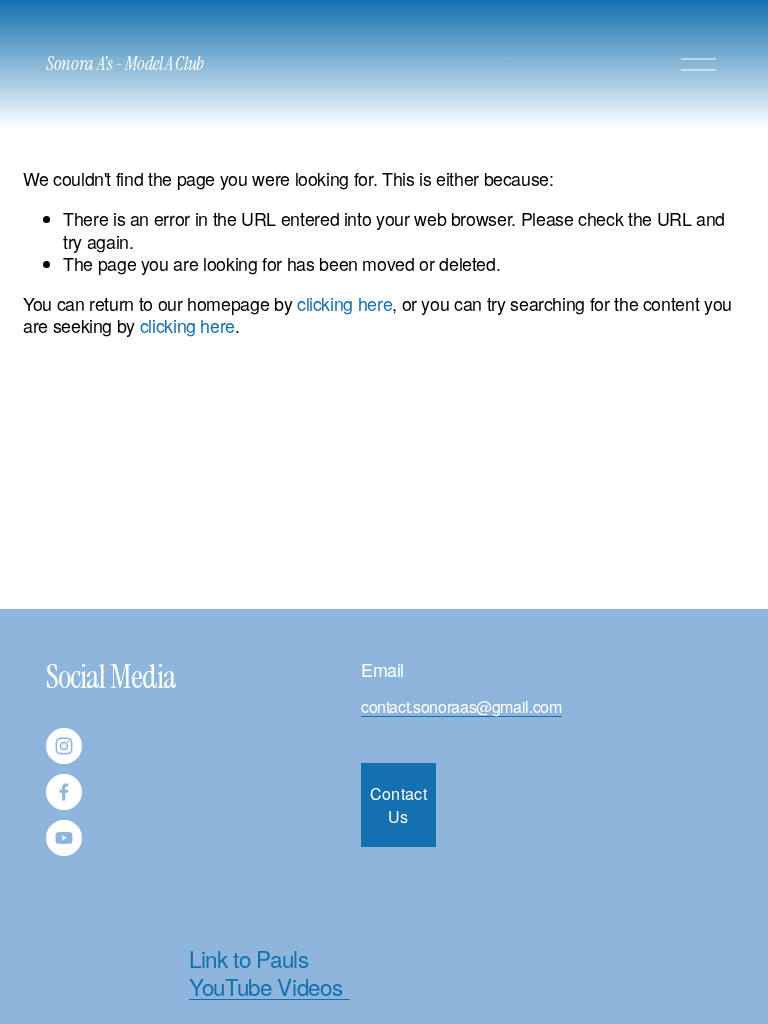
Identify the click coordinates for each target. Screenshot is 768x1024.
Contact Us (398, 805)
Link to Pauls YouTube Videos (265, 972)
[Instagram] (64, 746)
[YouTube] (64, 838)
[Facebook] (64, 792)
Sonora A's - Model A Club (125, 64)
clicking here (344, 303)
